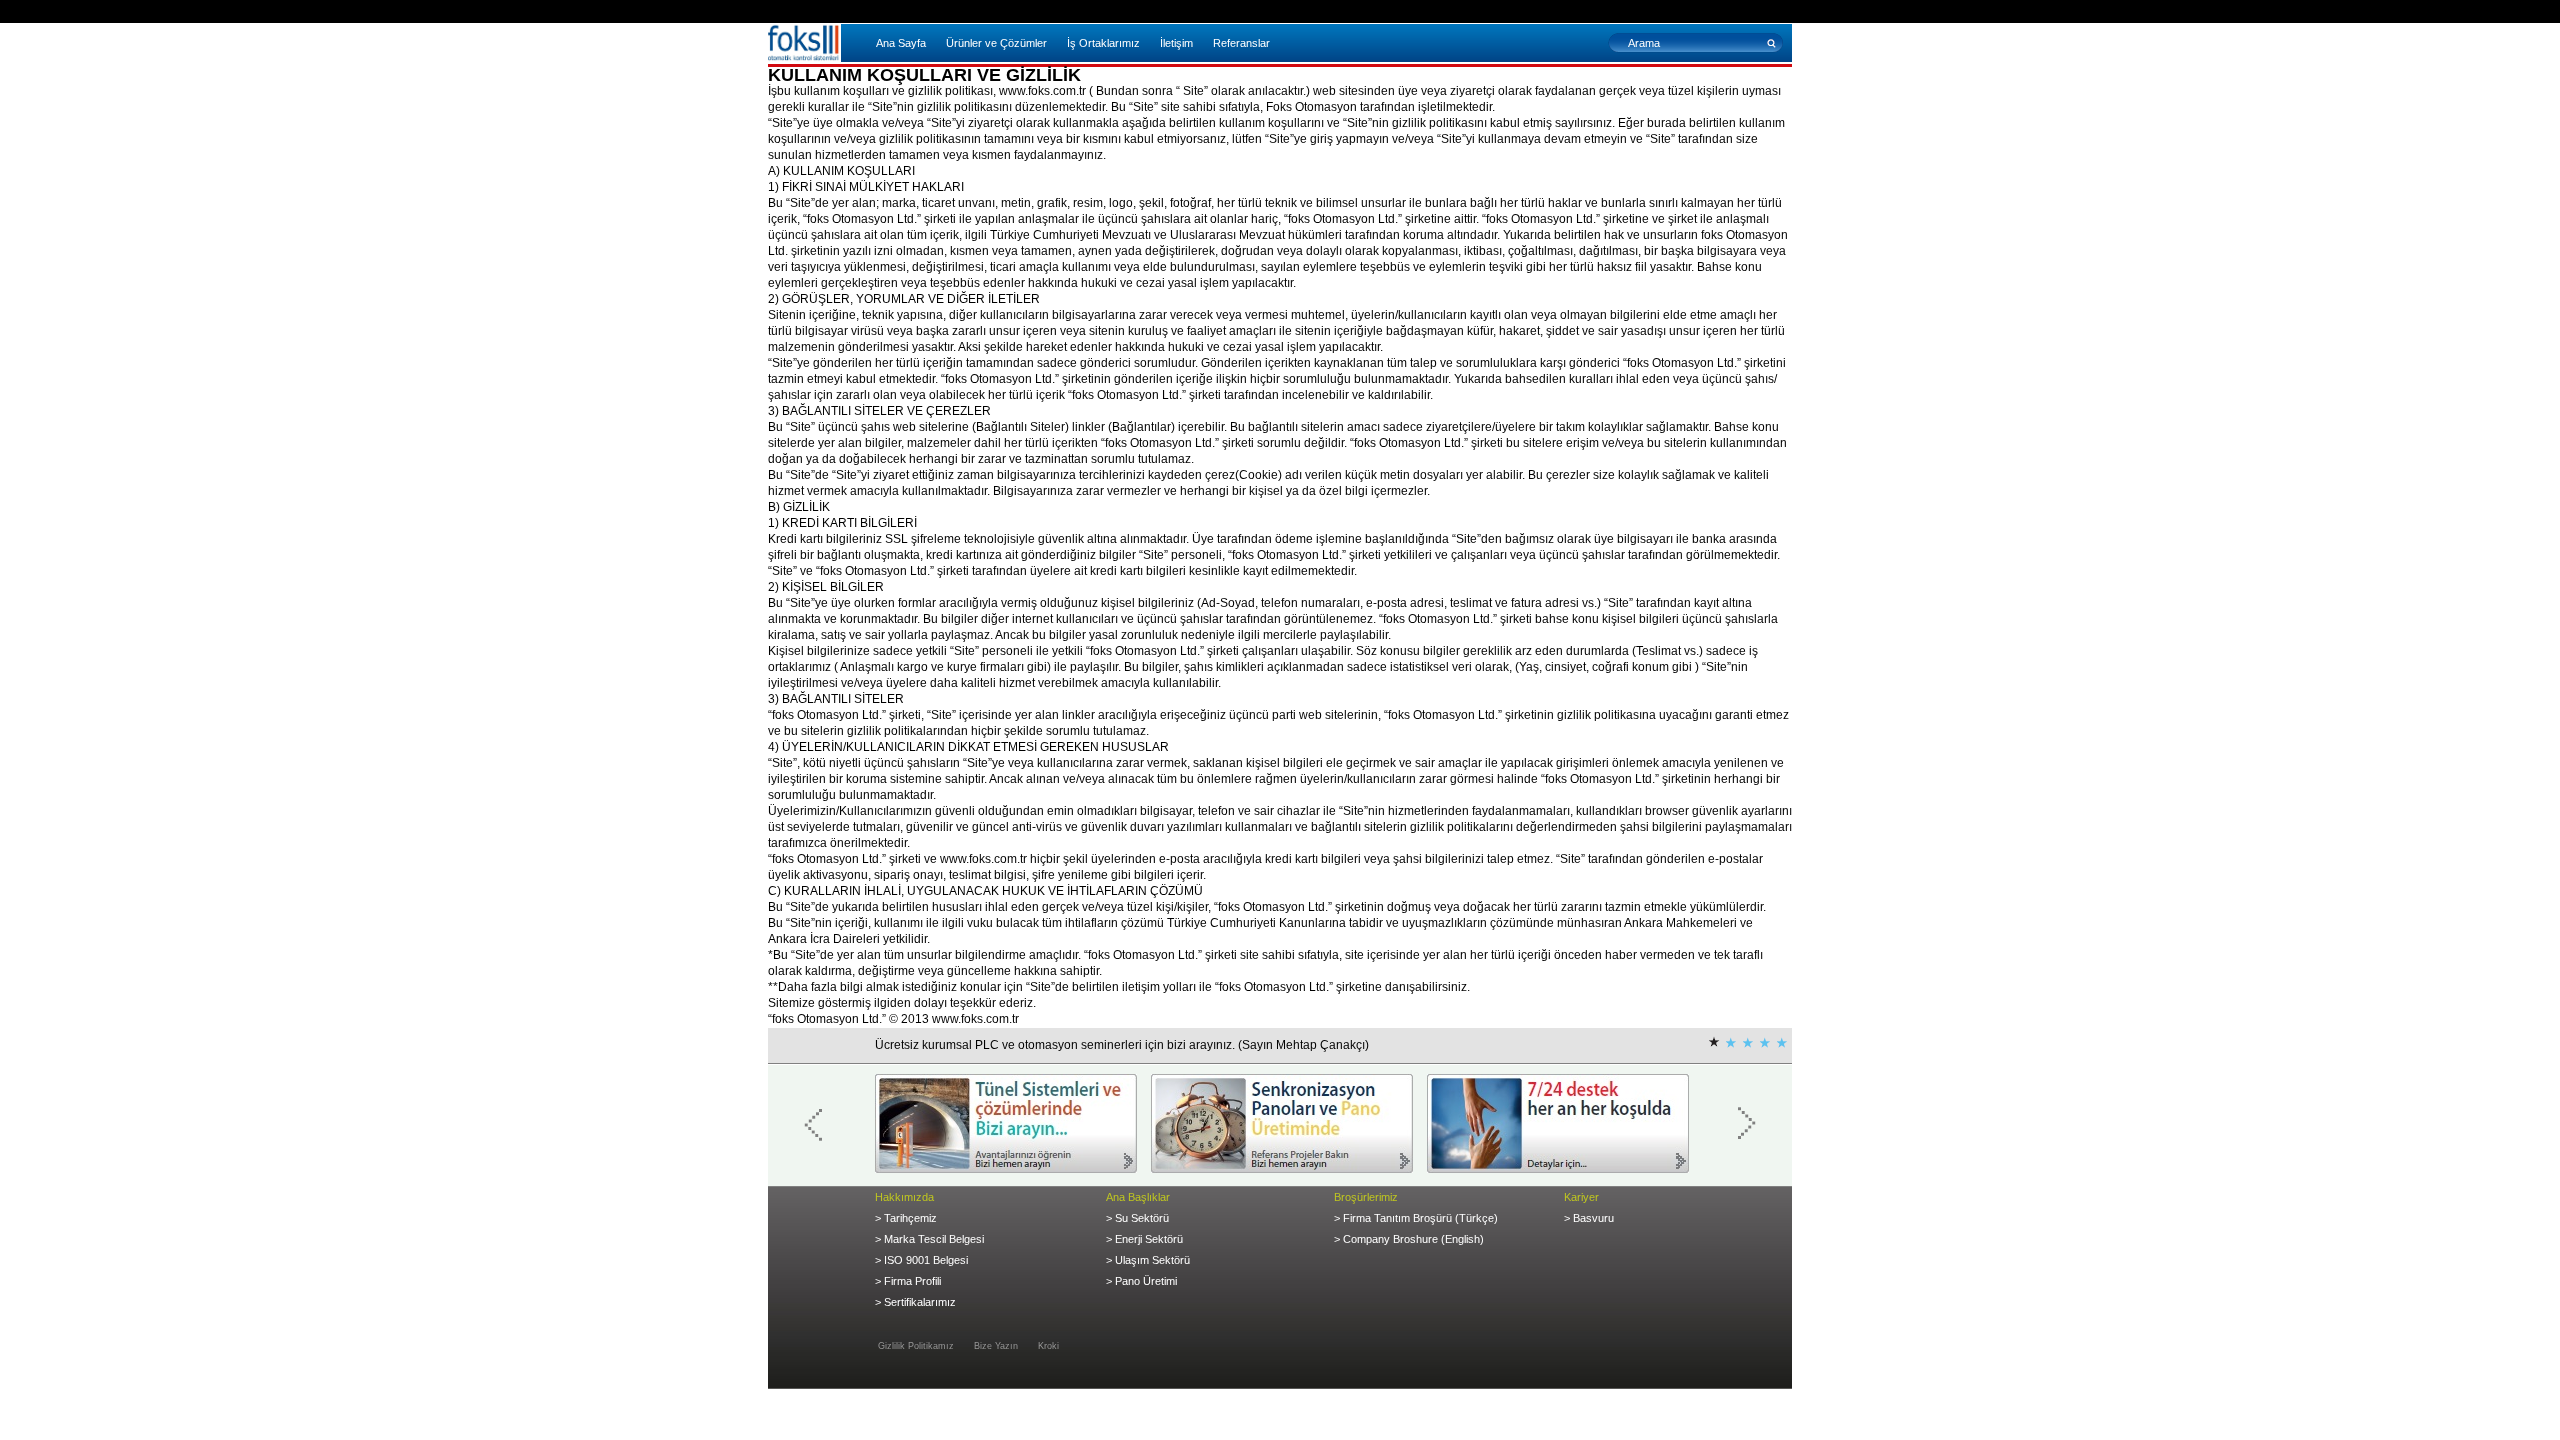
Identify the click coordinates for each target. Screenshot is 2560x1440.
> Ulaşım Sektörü (1148, 1260)
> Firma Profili (908, 1281)
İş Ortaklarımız (1103, 43)
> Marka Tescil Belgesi (929, 1239)
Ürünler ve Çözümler (996, 43)
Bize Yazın (996, 1346)
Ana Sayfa (901, 43)
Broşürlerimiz (1366, 1197)
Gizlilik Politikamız (916, 1346)
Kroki (1048, 1346)
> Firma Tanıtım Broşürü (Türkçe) (1416, 1218)
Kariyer (1581, 1197)
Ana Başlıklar (1138, 1197)
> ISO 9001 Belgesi (921, 1260)
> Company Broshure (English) (1409, 1239)
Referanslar (1241, 43)
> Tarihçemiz (906, 1218)
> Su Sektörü (1137, 1218)
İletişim (1176, 43)
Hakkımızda (904, 1197)
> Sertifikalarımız (915, 1302)
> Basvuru (1589, 1218)
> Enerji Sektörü (1144, 1239)
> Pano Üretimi (1141, 1281)
